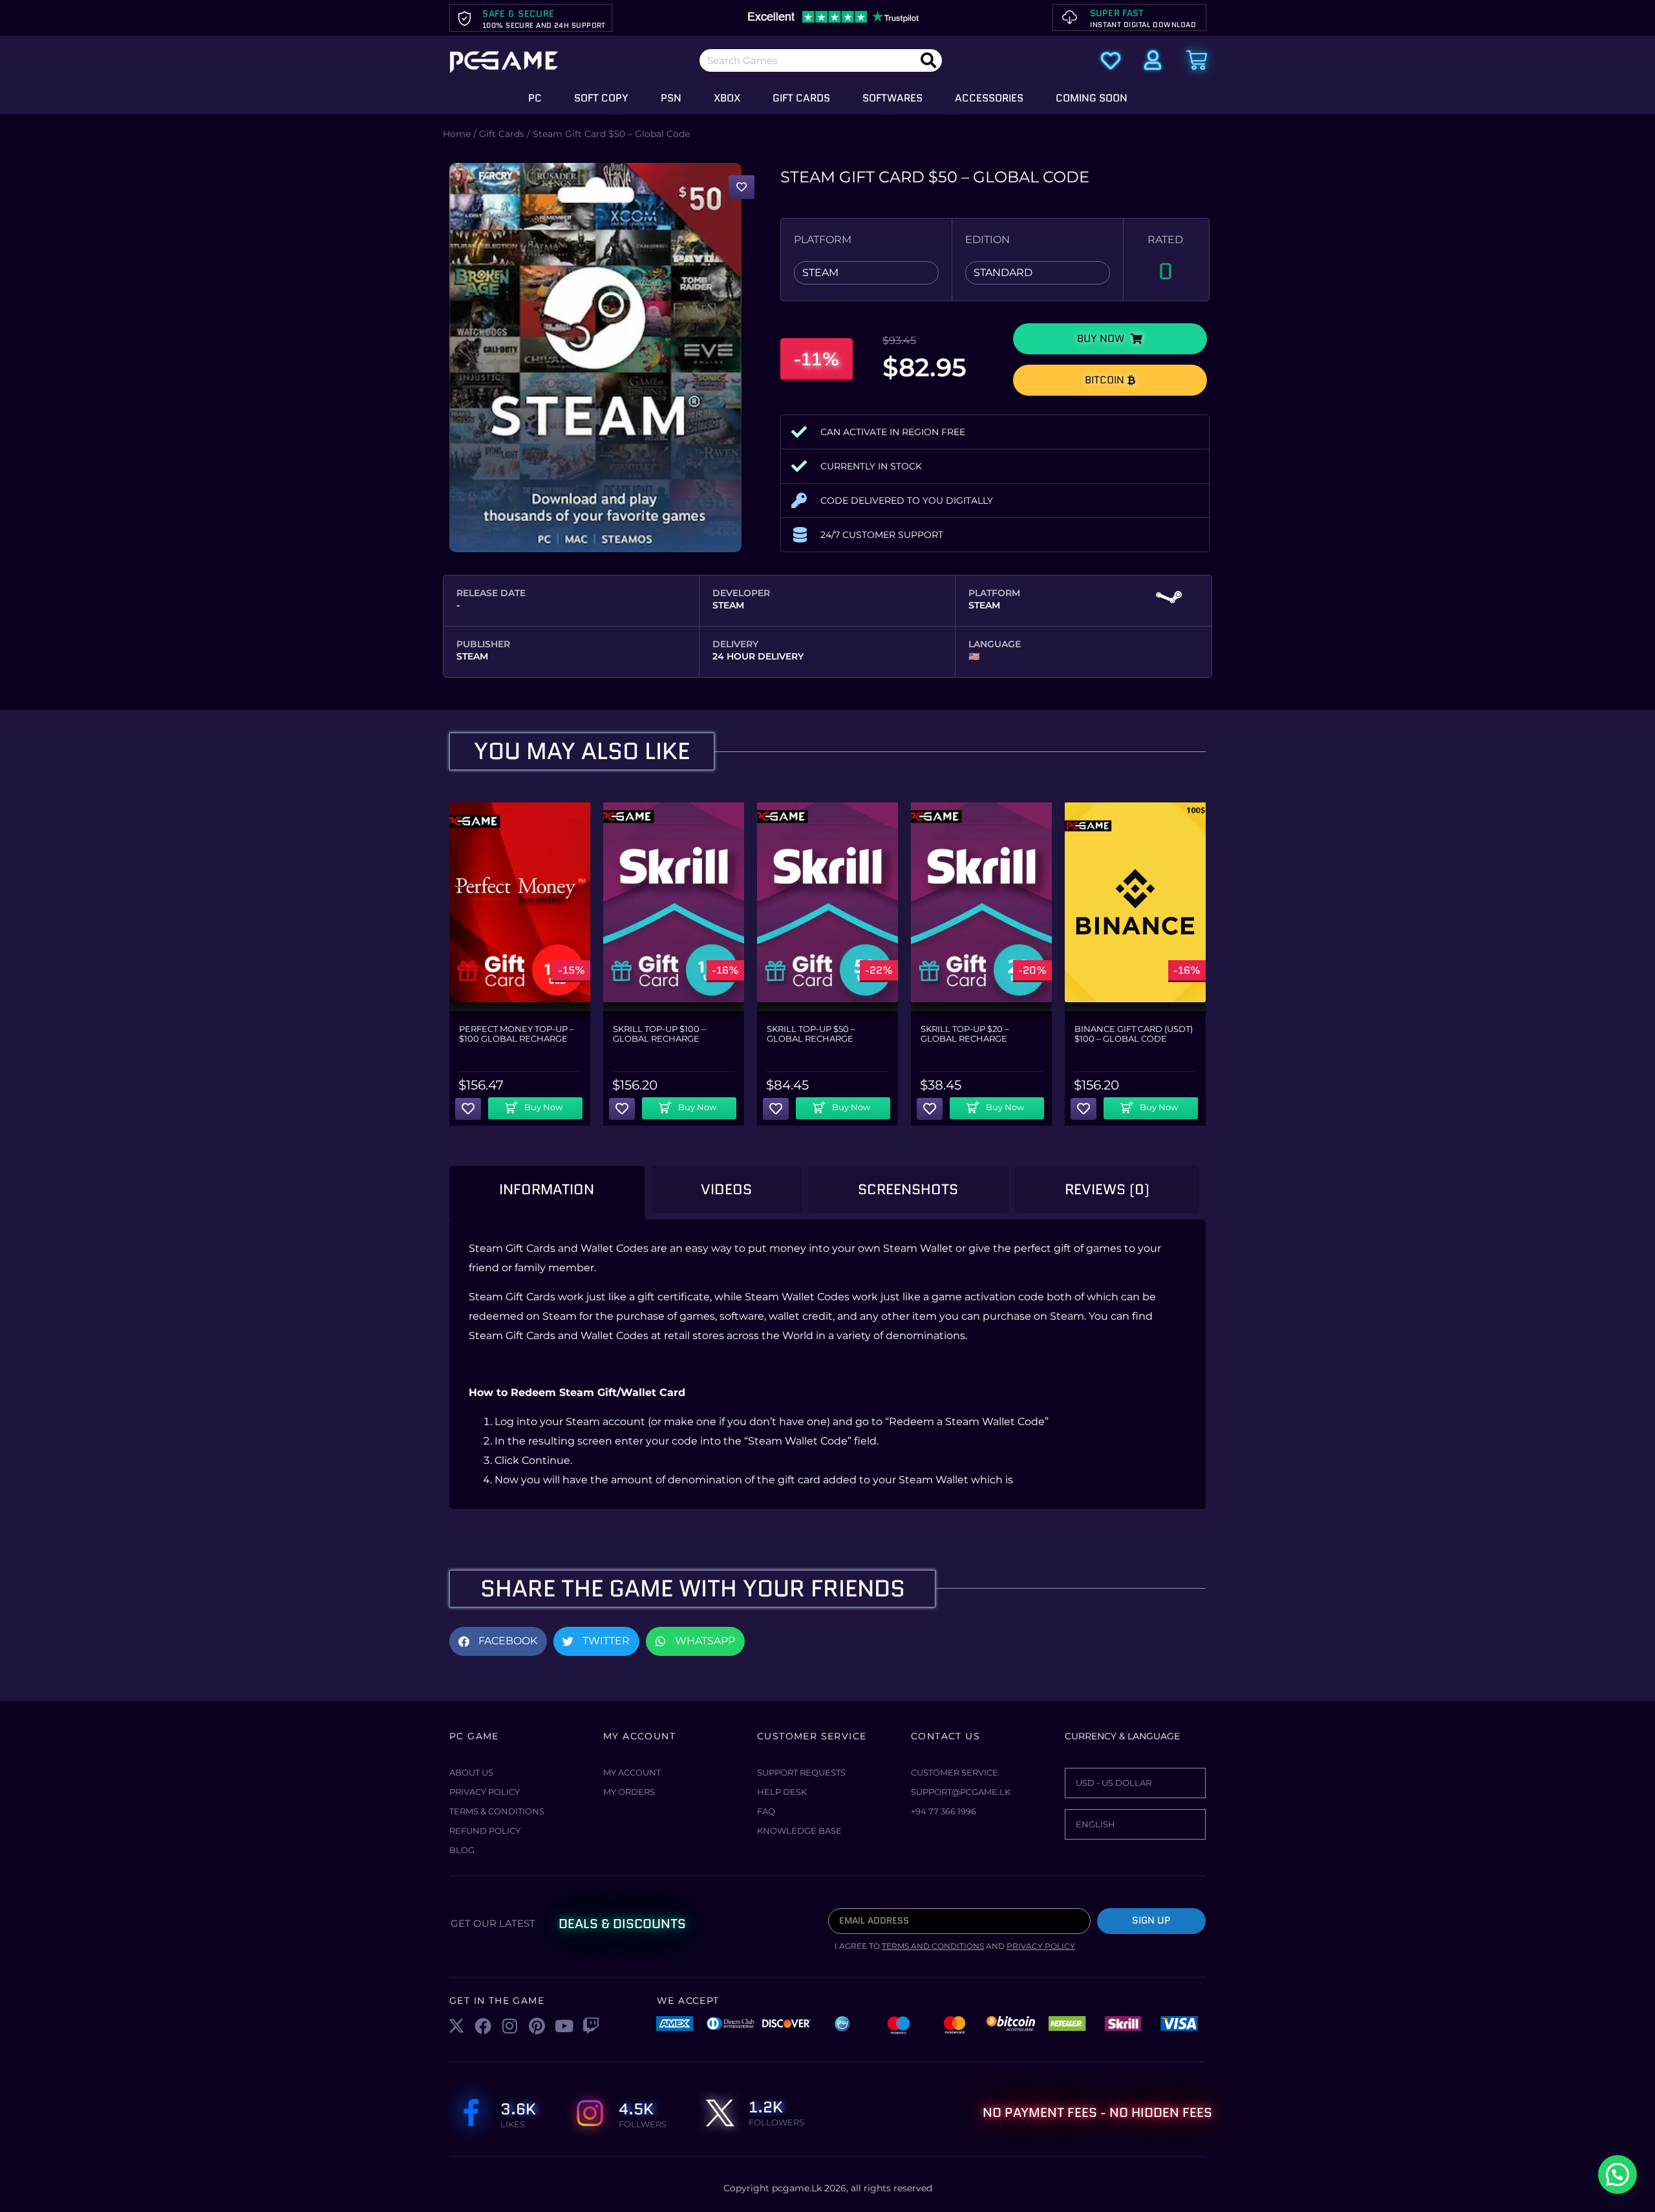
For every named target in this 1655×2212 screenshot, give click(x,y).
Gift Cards (801, 98)
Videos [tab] (726, 1189)
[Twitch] (591, 2026)
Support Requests (801, 1772)
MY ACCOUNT (632, 1772)
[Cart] (1197, 60)
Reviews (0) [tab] (1107, 1189)
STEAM (820, 273)
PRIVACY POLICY (1041, 1946)
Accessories (989, 98)
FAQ (766, 1811)
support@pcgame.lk (961, 1792)
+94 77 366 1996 (944, 1811)
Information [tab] (547, 1189)
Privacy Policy (485, 1792)
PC (535, 98)
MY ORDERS (629, 1792)
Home (457, 134)
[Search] (928, 60)
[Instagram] (510, 2026)
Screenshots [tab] (908, 1189)
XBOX (727, 98)
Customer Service (955, 1772)
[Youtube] (564, 2026)
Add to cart (540, 1104)
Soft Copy (601, 98)
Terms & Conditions (497, 1811)
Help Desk (782, 1792)
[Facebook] (484, 2026)
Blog (462, 1850)
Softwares (892, 98)
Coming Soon (1092, 98)
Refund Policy (485, 1831)
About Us (471, 1772)
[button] (1110, 339)
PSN (671, 98)
